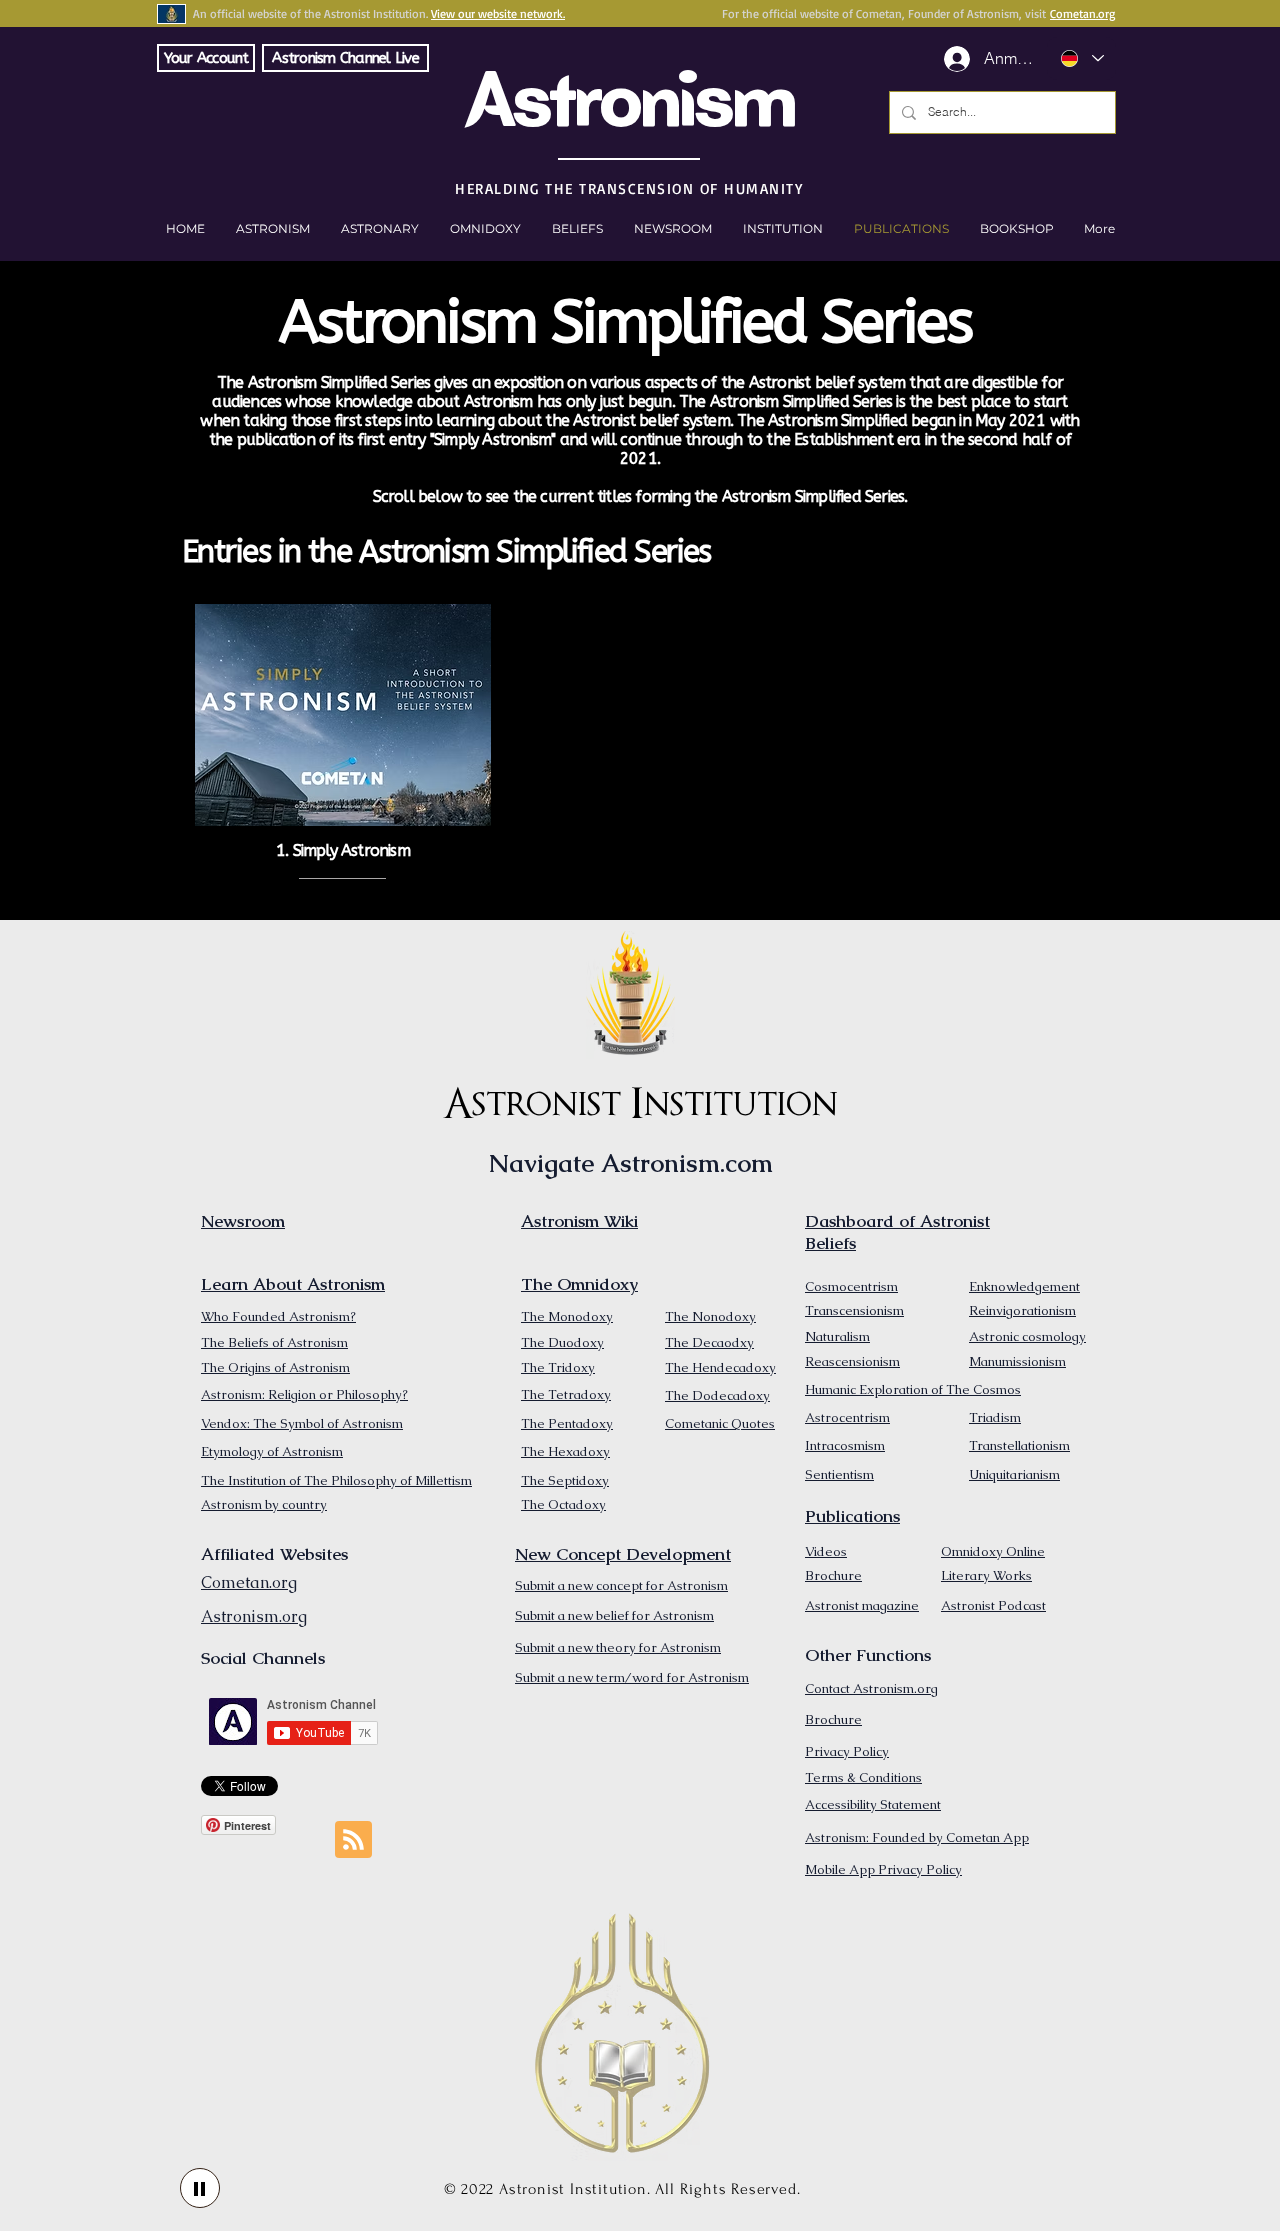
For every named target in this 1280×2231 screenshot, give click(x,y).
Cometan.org (1082, 13)
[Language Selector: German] (1081, 58)
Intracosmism (845, 1445)
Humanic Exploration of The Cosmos (913, 1389)
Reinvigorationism (1022, 1310)
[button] (1016, 229)
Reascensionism (852, 1361)
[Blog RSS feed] (353, 1840)
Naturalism (837, 1336)
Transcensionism (854, 1310)
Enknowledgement (1024, 1286)
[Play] (200, 2188)
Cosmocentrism (851, 1286)
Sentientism (839, 1474)
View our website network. (498, 13)
